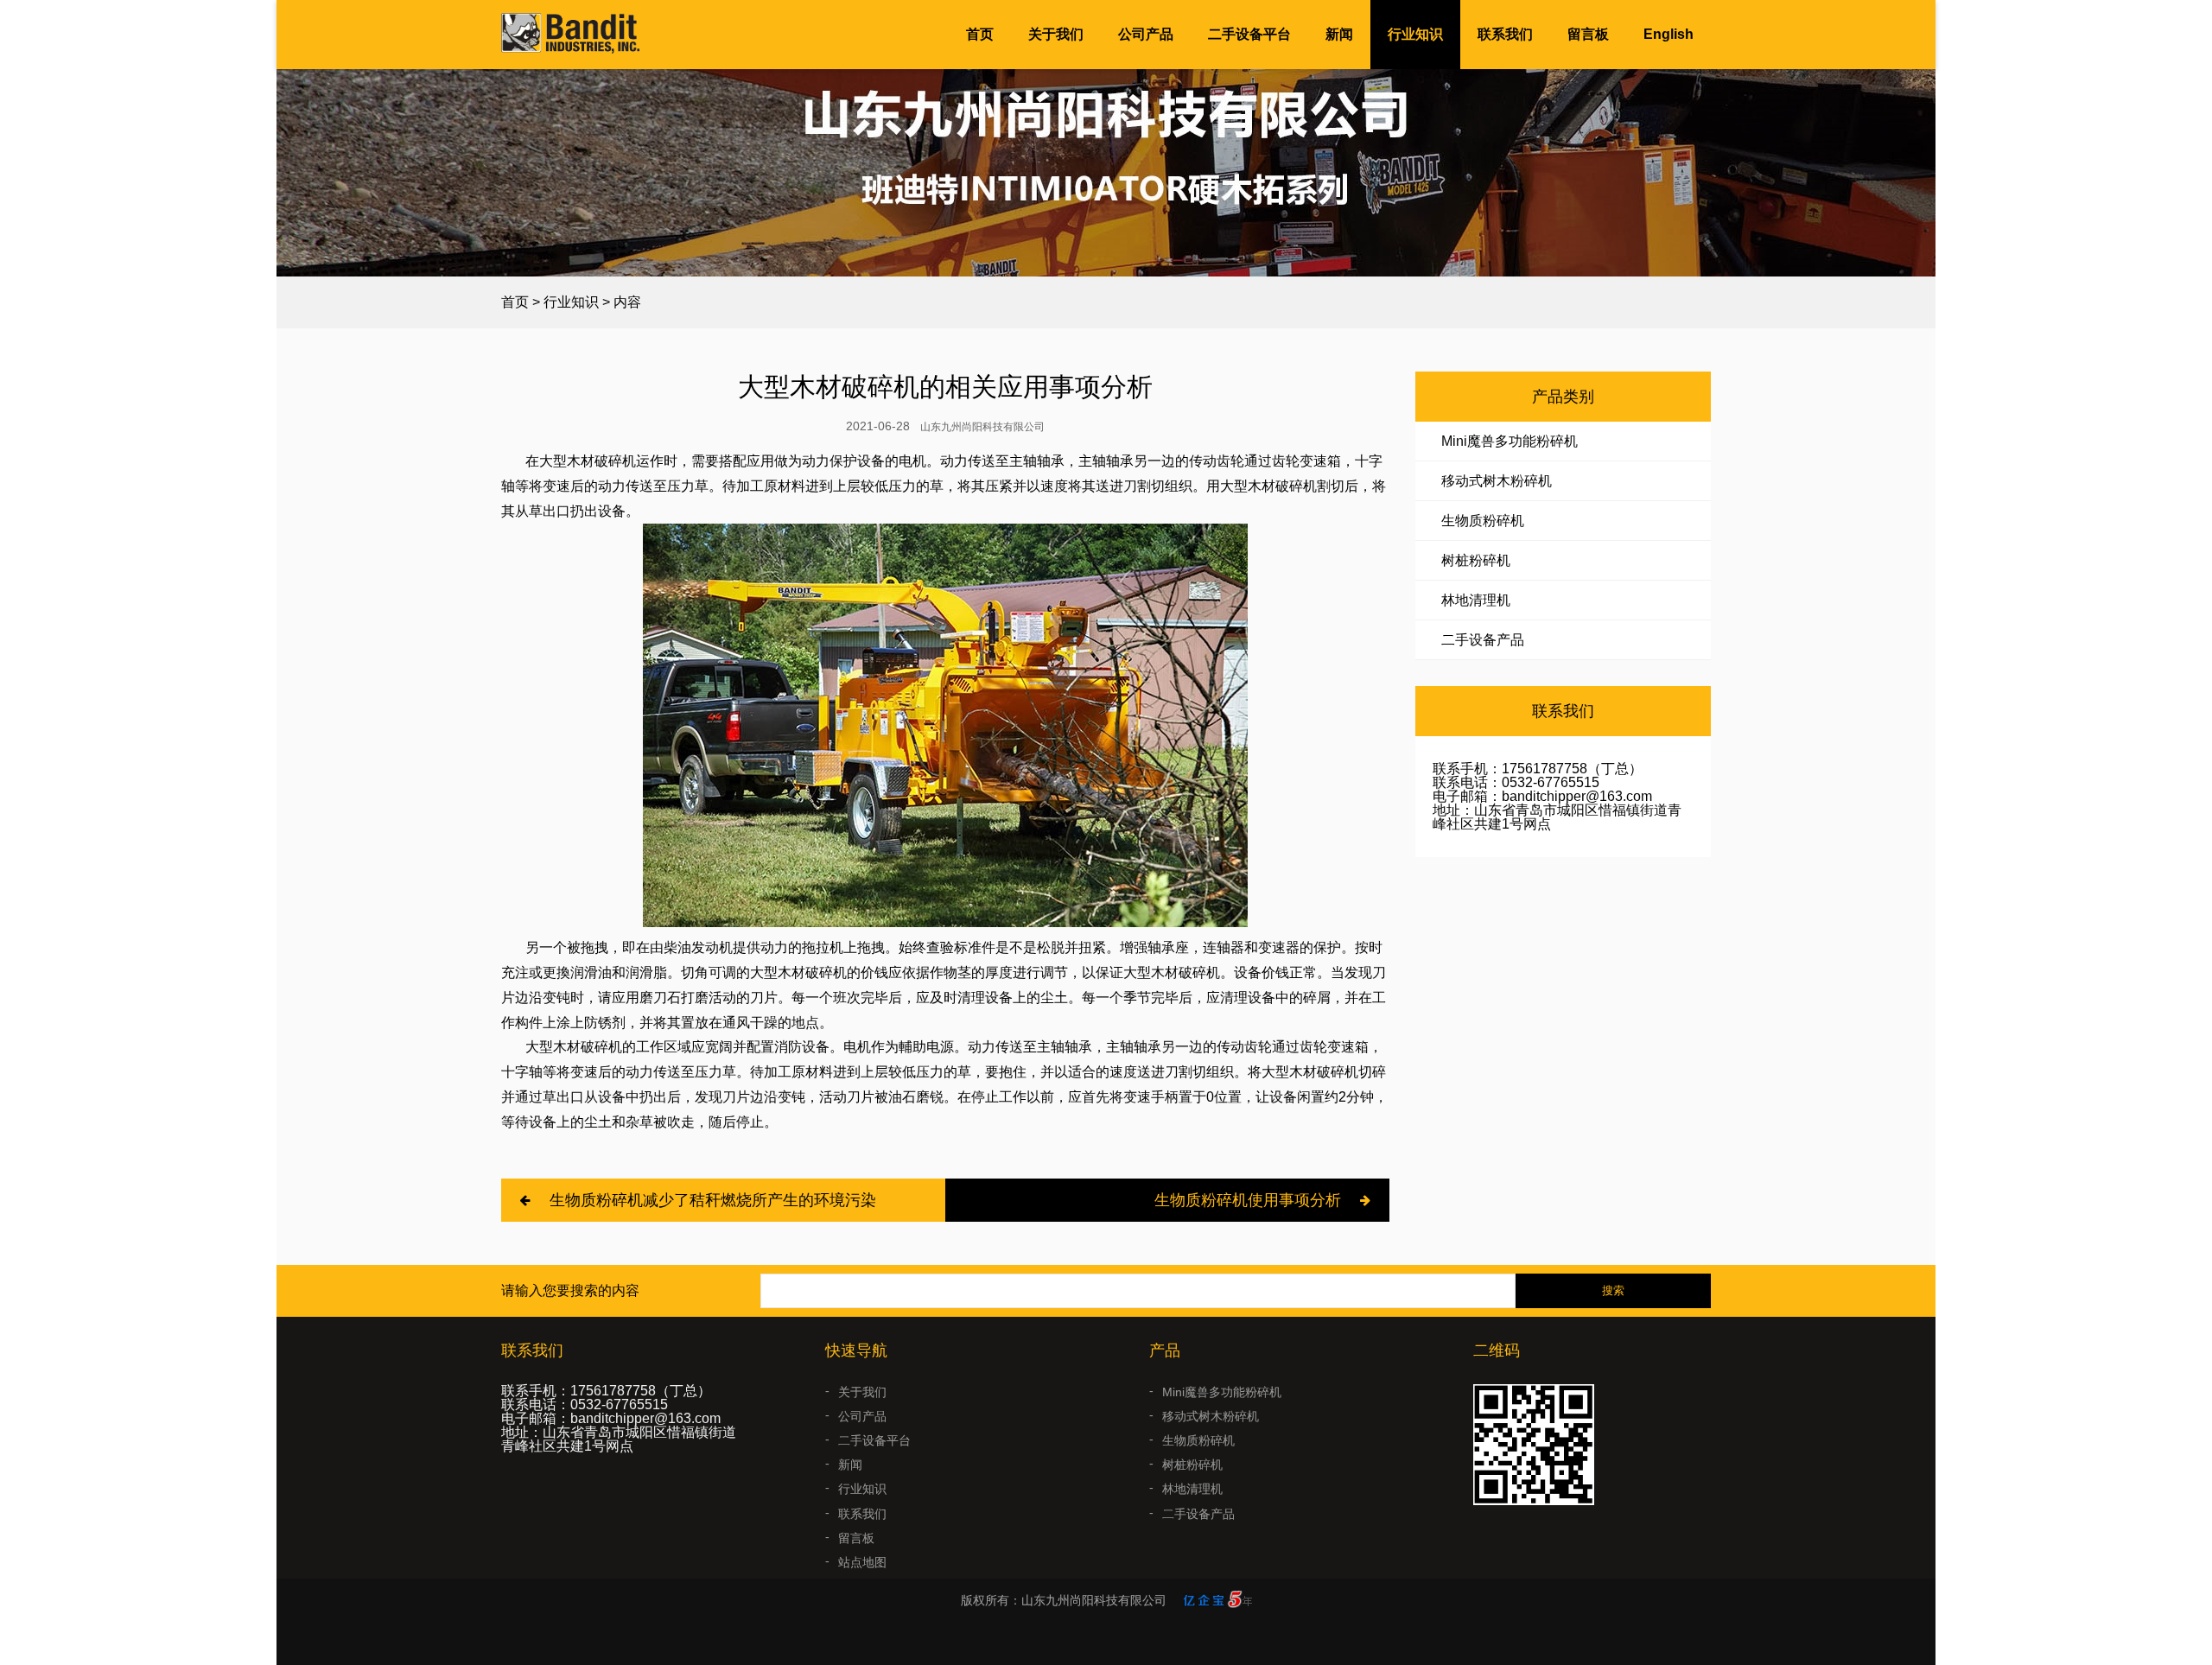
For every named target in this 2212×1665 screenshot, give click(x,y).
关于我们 (1056, 34)
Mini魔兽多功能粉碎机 (1510, 441)
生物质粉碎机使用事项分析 (1248, 1200)
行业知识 (1415, 34)
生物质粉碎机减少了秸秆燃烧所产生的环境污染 (713, 1200)
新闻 (1339, 34)
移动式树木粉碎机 (1497, 481)
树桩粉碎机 (1476, 560)
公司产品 (1146, 34)
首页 (980, 34)
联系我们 (1505, 34)
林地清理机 (1476, 600)
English (1669, 34)
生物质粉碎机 (1483, 521)
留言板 (1588, 34)
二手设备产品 (1483, 640)
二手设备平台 (1249, 34)
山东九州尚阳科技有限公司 (982, 427)
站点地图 (862, 1562)
